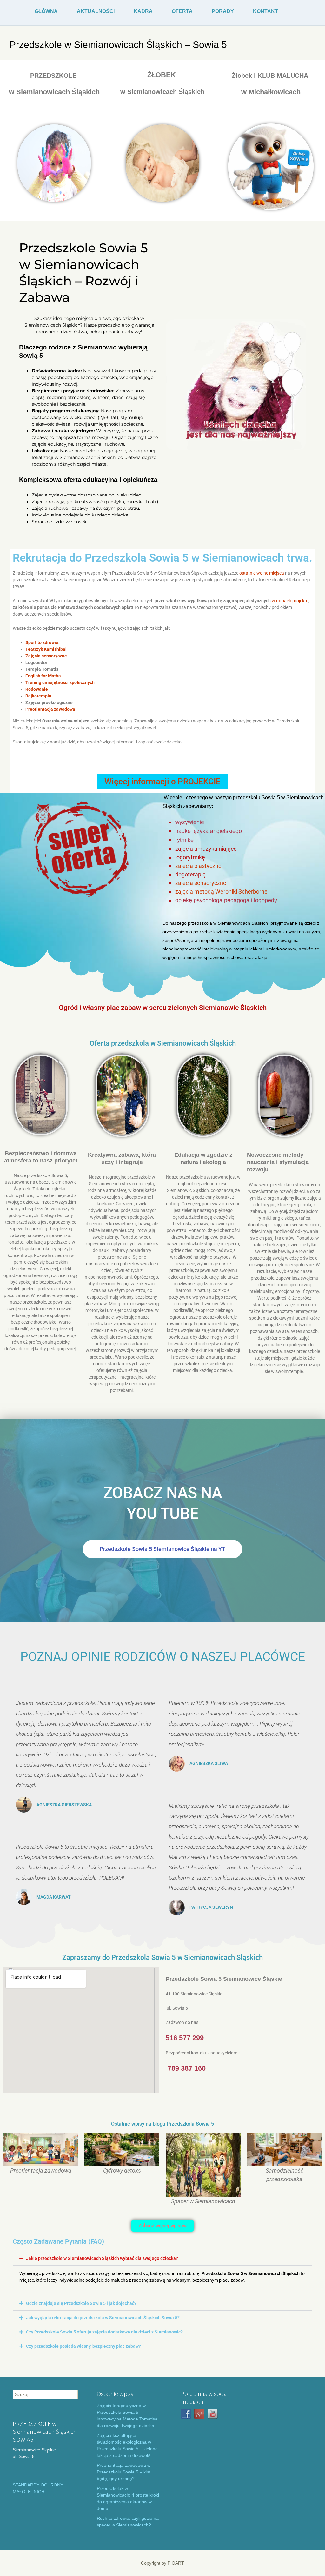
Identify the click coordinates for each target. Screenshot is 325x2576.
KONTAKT (265, 11)
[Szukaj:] (45, 2394)
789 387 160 (187, 2068)
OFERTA (182, 11)
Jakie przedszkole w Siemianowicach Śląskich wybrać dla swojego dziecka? (102, 2258)
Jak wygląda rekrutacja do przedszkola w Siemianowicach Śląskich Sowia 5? (103, 2318)
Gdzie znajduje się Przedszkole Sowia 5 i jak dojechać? (81, 2303)
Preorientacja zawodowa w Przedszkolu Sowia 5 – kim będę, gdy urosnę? (124, 2472)
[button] (162, 2258)
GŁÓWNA (46, 11)
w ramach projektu (290, 601)
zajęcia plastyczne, (199, 866)
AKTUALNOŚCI (96, 11)
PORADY (223, 11)
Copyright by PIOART (162, 2563)
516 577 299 (185, 2038)
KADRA (143, 11)
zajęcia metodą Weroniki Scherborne (221, 892)
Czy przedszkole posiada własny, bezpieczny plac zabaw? (83, 2346)
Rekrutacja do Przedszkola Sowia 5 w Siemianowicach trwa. (162, 558)
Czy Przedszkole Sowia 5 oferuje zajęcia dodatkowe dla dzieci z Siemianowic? (104, 2332)
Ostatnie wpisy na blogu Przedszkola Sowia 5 (162, 2124)
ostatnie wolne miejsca (262, 573)
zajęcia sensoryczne (201, 883)
